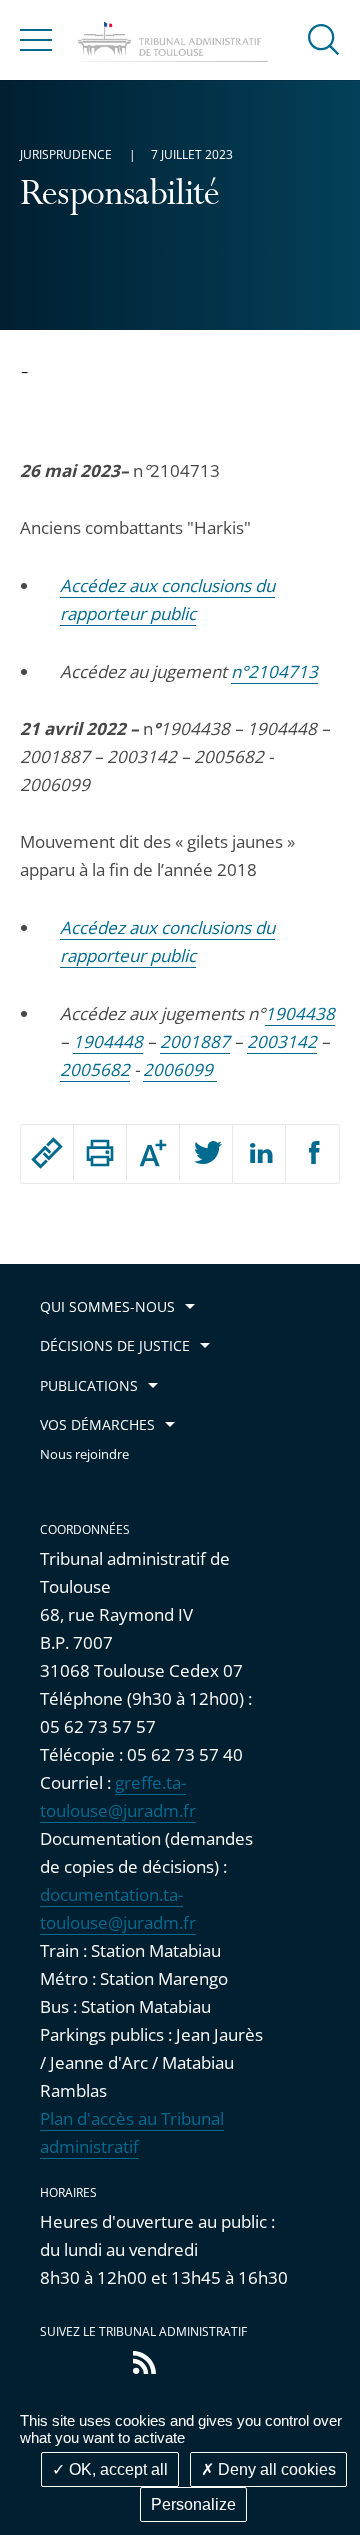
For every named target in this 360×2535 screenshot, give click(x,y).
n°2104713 (274, 671)
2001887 (195, 1041)
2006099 (178, 1069)
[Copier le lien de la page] (47, 1153)
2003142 (282, 1041)
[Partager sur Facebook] (312, 1154)
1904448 (108, 1041)
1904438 (300, 1013)
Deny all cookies (275, 2469)
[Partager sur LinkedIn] (259, 1154)
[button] (324, 38)
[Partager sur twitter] (206, 1154)
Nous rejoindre (84, 1454)
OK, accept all (116, 2469)
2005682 (95, 1069)
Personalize (193, 2504)
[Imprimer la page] (100, 1153)
